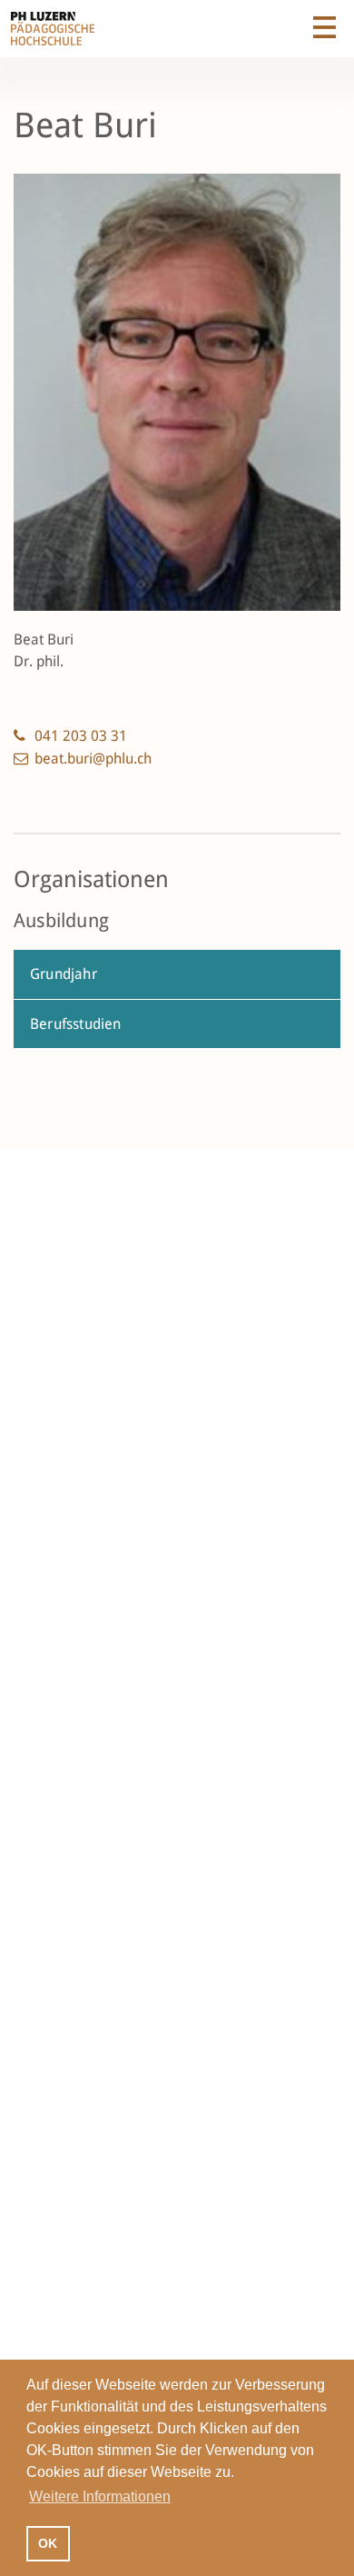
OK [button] (48, 2543)
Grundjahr (64, 974)
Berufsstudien (76, 1024)
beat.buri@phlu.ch (93, 759)
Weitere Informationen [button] (100, 2496)
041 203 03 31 (81, 736)
